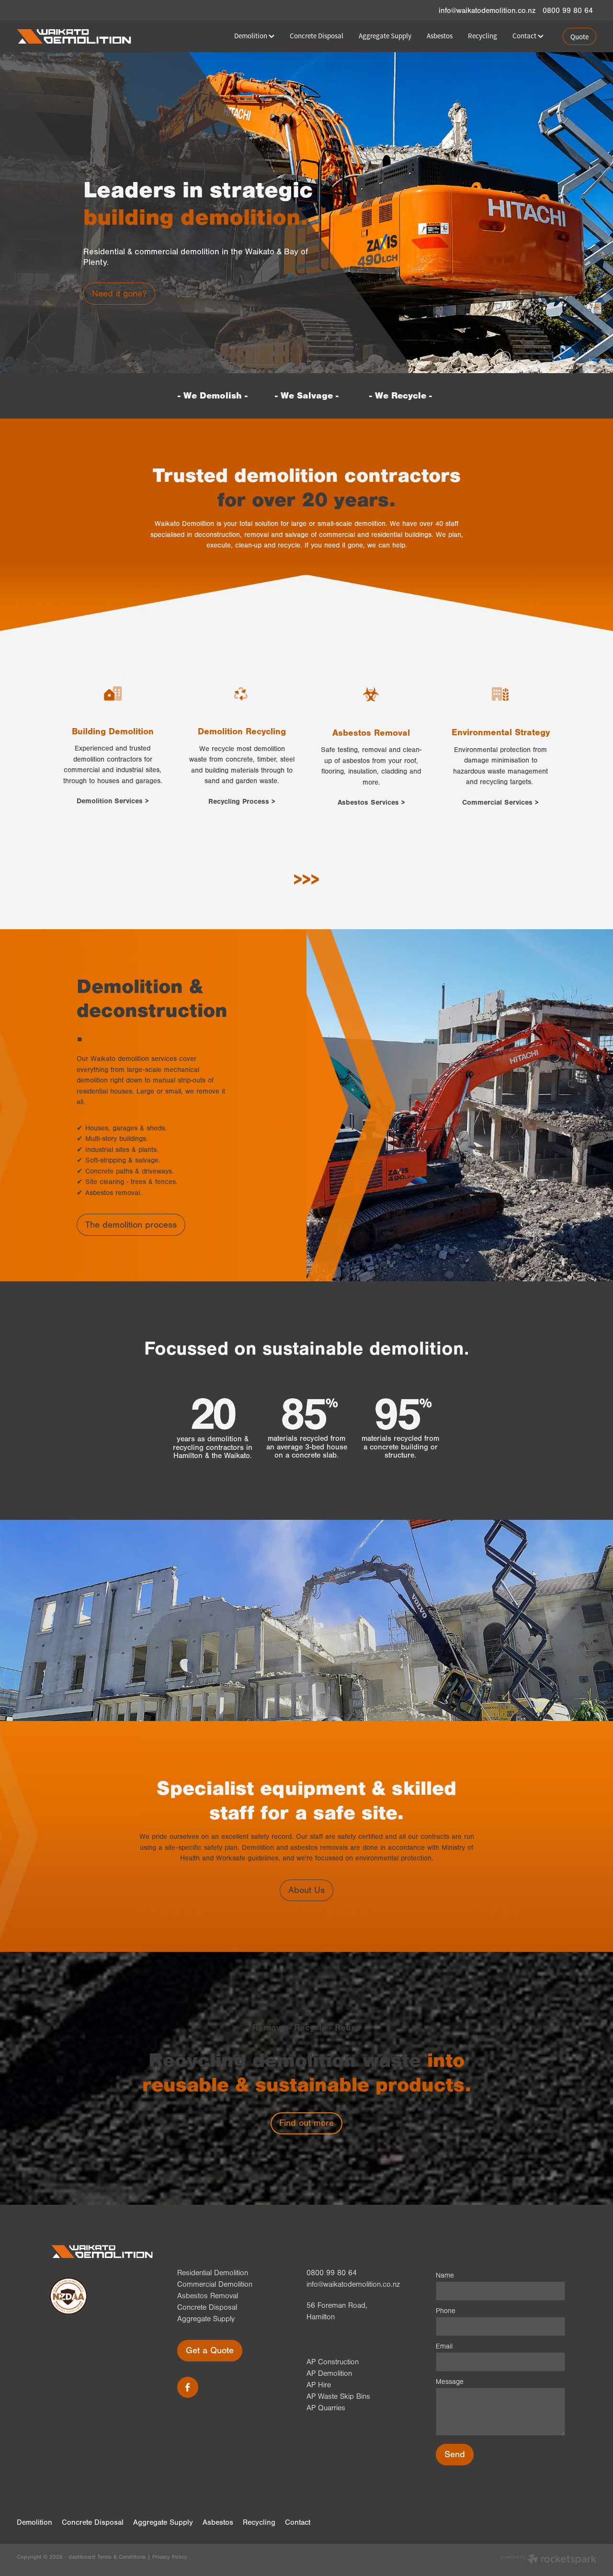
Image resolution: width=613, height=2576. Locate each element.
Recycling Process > (242, 802)
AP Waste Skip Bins (338, 2396)
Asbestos (440, 36)
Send (455, 2454)
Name (445, 2275)
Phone (446, 2311)
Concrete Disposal (317, 36)
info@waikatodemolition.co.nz (487, 11)
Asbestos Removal (208, 2296)
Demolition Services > (113, 801)
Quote (579, 37)
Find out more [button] (306, 2123)
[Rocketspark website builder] (548, 2560)
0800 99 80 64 (332, 2273)
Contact (525, 36)
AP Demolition (329, 2373)
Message (450, 2382)
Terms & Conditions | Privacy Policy (142, 2557)
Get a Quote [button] (210, 2350)
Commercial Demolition (215, 2284)
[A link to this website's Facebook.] (188, 2387)
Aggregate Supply (385, 36)
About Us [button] (306, 1890)
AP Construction (333, 2362)
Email (444, 2346)
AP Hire (319, 2385)
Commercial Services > (500, 803)
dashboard (82, 2557)
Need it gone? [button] (119, 294)
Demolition (251, 36)
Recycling (482, 36)
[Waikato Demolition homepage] (75, 36)
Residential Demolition (213, 2273)
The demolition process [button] (131, 1225)
